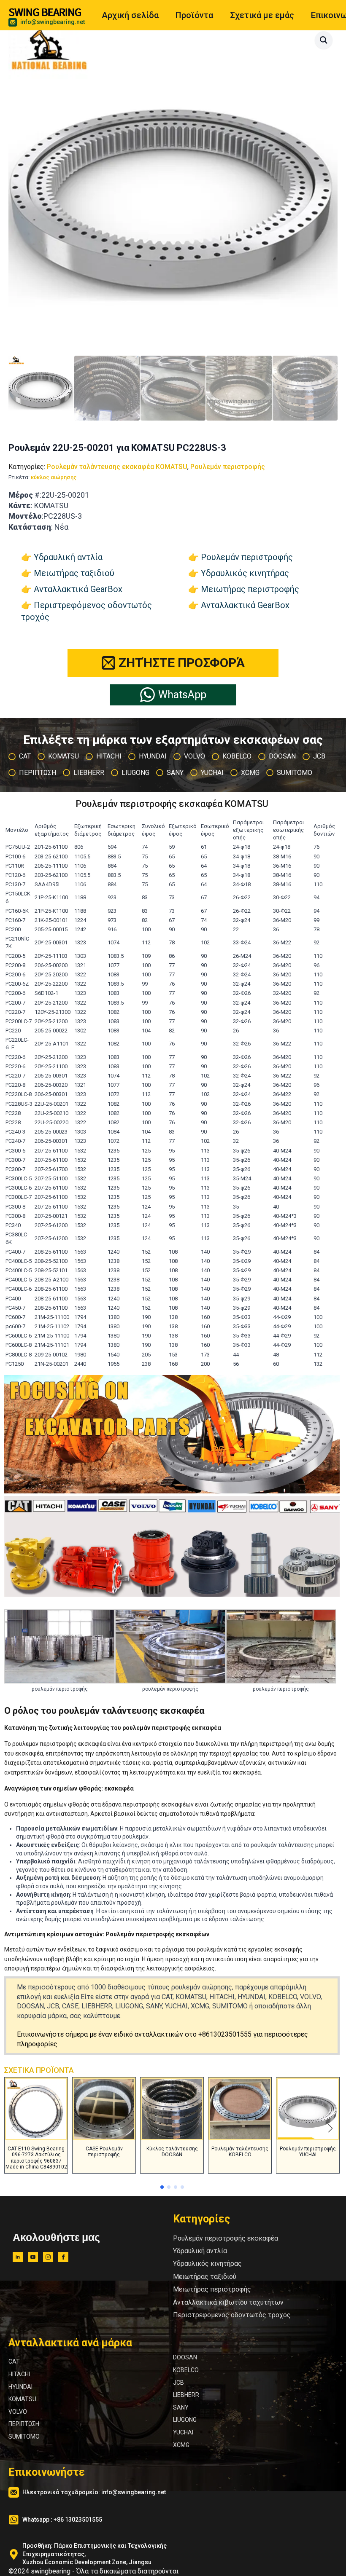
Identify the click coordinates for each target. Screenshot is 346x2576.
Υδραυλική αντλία (68, 557)
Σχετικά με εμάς (262, 15)
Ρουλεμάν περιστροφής (228, 467)
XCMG (181, 2445)
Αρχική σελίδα (130, 15)
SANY (181, 2407)
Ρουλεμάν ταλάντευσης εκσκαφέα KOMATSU (117, 467)
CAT (14, 2362)
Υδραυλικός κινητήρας (245, 573)
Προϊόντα (194, 15)
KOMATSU (22, 2399)
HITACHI (19, 2374)
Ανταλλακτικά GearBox (78, 589)
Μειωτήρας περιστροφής (250, 589)
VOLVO (18, 2412)
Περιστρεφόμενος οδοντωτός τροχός (232, 2315)
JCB (178, 2383)
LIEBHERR (186, 2395)
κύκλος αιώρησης (54, 477)
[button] (324, 40)
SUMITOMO (24, 2437)
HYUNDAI (20, 2387)
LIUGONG (185, 2420)
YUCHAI (183, 2432)
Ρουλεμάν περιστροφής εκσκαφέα (226, 2238)
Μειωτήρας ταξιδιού (74, 573)
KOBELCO (186, 2370)
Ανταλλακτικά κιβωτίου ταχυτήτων (228, 2302)
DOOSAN (185, 2357)
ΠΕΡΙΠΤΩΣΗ (24, 2424)
